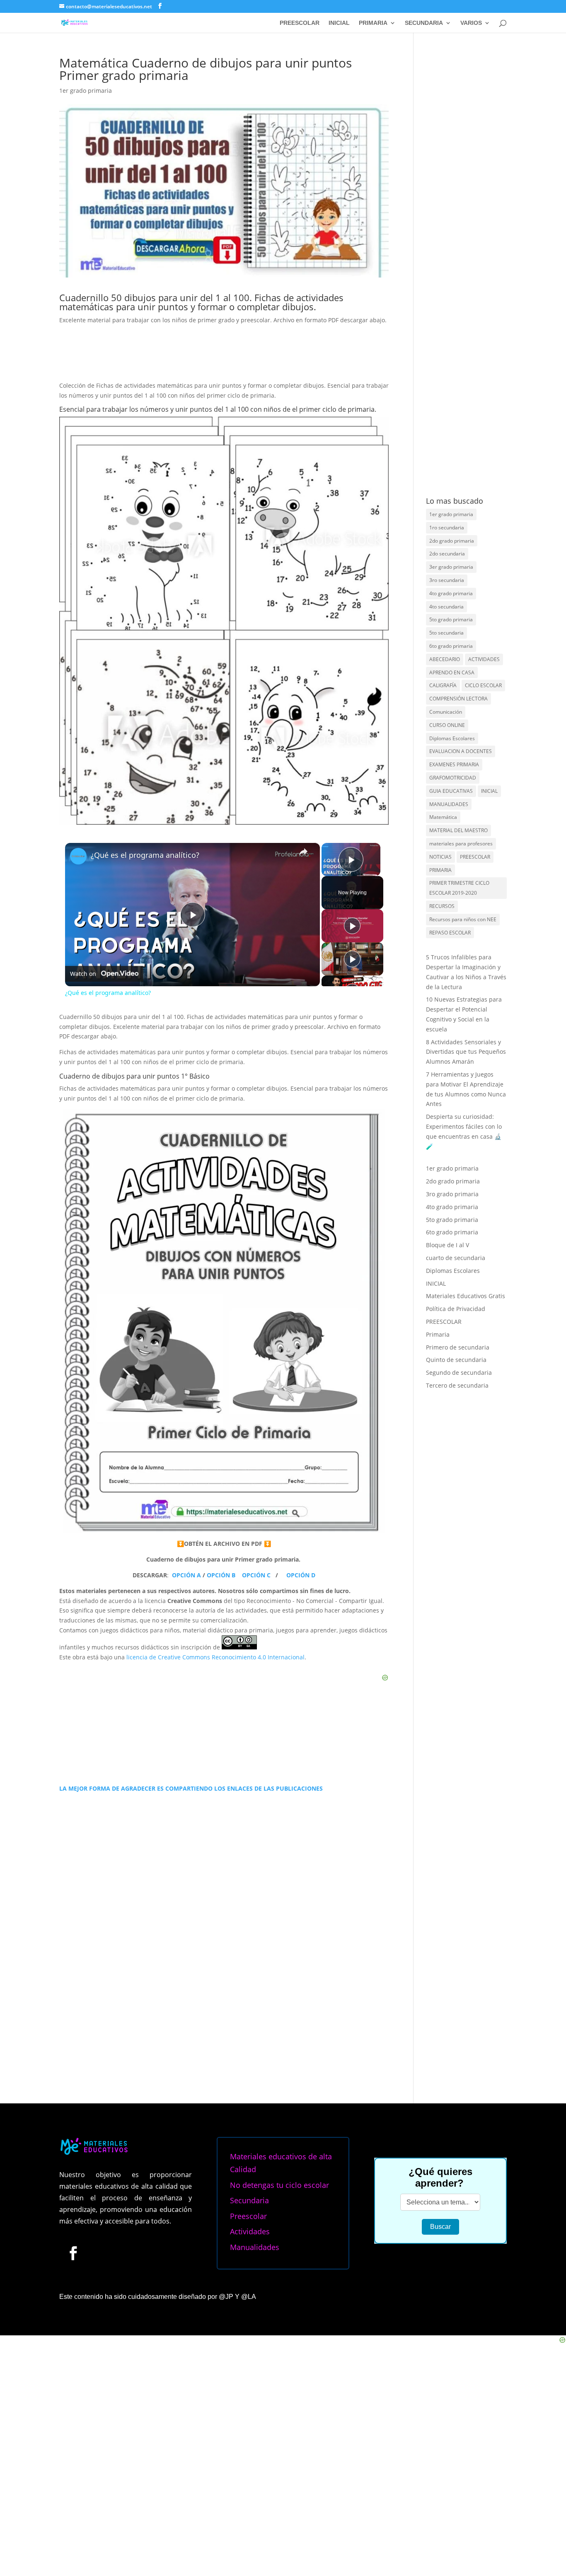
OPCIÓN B (221, 1575)
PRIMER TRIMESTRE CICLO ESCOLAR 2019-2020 (459, 888)
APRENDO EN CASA (452, 672)
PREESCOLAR (300, 23)
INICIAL (339, 23)
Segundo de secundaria (459, 1372)
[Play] (352, 926)
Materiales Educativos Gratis (466, 1296)
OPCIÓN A (187, 1575)
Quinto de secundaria (456, 1360)
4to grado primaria (451, 593)
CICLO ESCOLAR (483, 685)
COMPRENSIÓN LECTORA (458, 699)
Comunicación (446, 712)
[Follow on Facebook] (73, 2253)
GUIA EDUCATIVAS (451, 791)
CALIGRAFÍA (443, 685)
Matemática (443, 817)
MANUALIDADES (449, 804)
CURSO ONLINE (447, 725)
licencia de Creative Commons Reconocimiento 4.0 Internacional (215, 1657)
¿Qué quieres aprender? (440, 2177)
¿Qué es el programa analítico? (145, 855)
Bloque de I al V (447, 1245)
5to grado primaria (451, 619)
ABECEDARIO (445, 659)
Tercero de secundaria (457, 1385)
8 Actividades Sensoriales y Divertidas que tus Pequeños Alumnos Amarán (466, 1052)
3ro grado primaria (452, 1194)
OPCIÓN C (257, 1575)
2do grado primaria (452, 541)
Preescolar (248, 2216)
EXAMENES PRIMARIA (454, 764)
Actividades (250, 2231)
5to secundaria (446, 633)
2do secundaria (447, 554)
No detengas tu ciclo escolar (279, 2185)
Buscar (440, 2227)
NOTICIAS (440, 857)
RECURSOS (442, 906)
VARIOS (471, 23)
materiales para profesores (461, 844)
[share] (303, 852)
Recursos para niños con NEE (463, 919)
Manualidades (255, 2247)
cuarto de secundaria (456, 1258)
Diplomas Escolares (452, 738)
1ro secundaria (447, 528)
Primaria (438, 1334)
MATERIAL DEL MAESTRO (458, 830)
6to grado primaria (451, 646)
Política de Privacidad (456, 1309)
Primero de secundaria (458, 1347)
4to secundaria (446, 607)
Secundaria (249, 2200)
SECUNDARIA (424, 23)
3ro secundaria (447, 580)
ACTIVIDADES (484, 659)
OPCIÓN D (301, 1575)
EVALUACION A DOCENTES (461, 751)
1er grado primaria (86, 91)
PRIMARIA (373, 23)
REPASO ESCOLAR (450, 933)
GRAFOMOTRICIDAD (453, 778)
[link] (78, 856)
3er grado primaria (451, 567)
